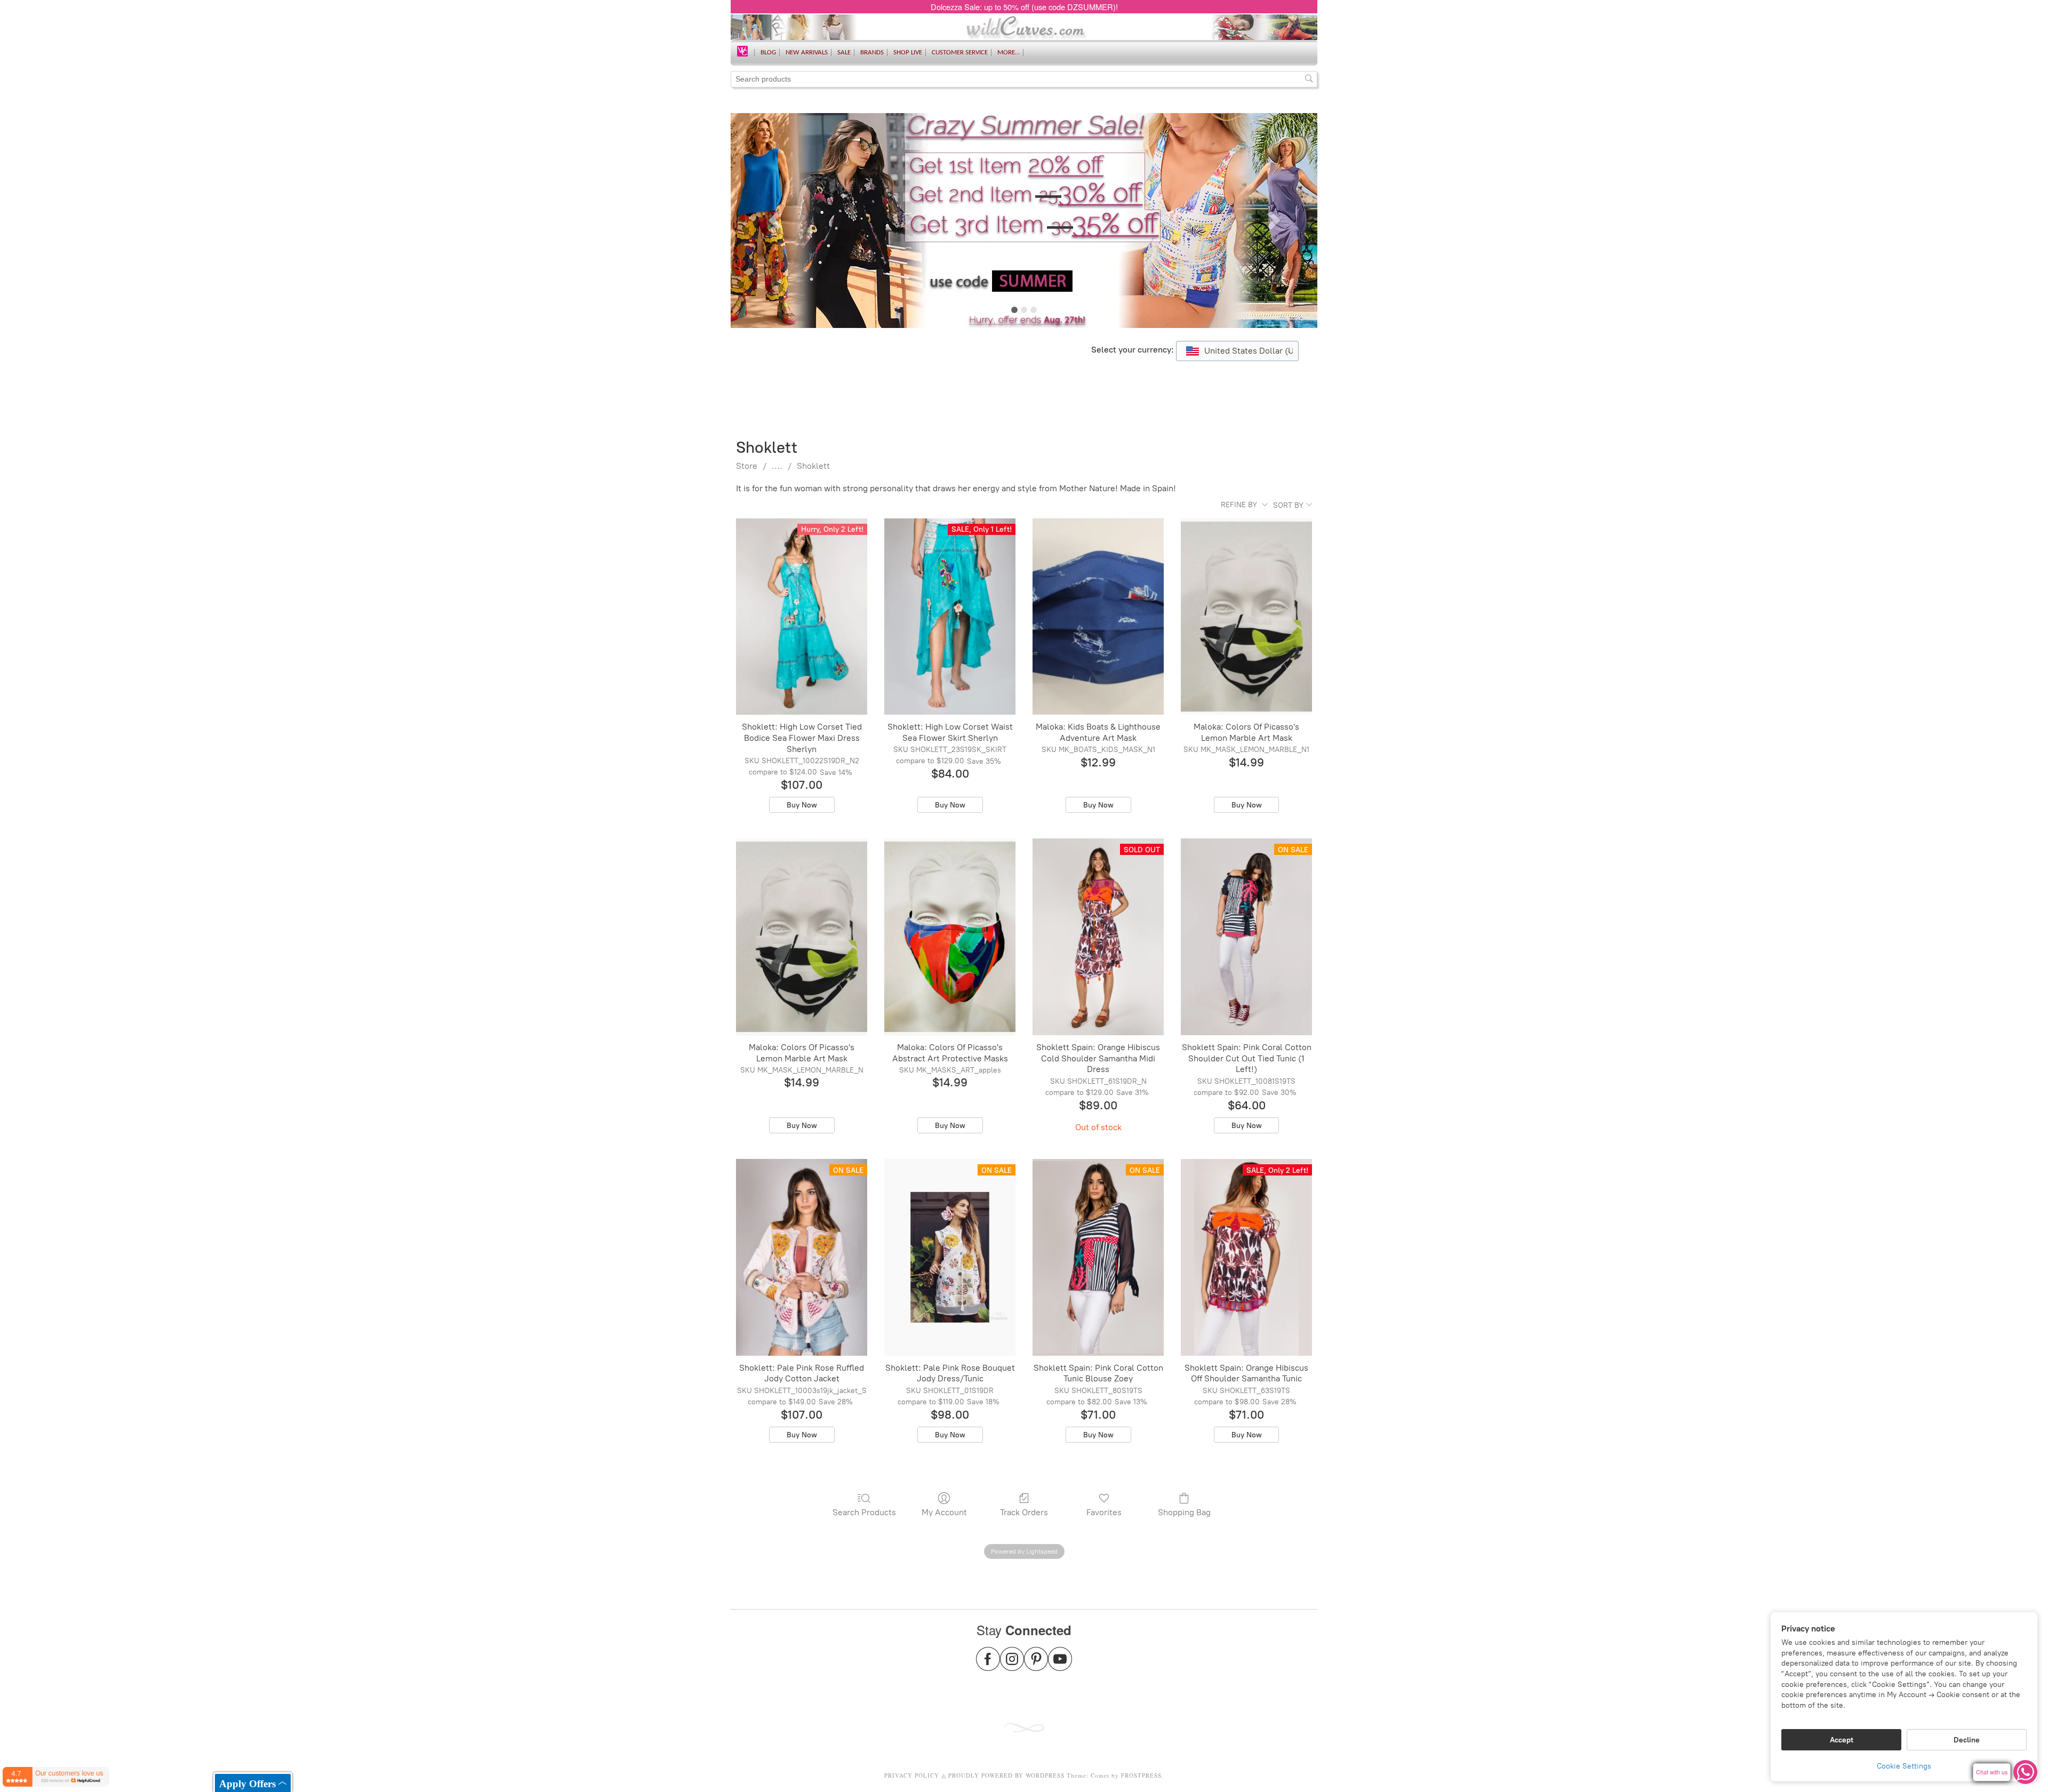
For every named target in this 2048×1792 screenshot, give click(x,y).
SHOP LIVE (908, 53)
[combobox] (1237, 351)
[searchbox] (1024, 79)
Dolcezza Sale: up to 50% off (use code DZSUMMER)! (1024, 7)
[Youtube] (1060, 1665)
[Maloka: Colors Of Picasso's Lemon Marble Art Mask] (1246, 617)
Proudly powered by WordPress (1006, 1775)
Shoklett (813, 466)
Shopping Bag (1184, 1512)
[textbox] (1237, 351)
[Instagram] (1012, 1665)
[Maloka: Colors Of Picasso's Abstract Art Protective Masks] (950, 937)
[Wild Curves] (742, 50)
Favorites (1104, 1512)
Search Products (864, 1512)
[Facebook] (988, 1665)
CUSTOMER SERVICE (960, 53)
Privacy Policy (912, 1775)
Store (747, 466)
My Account (944, 1512)
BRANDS (872, 53)
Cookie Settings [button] (1904, 1766)
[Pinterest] (1036, 1665)
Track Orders (1024, 1512)
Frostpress (1141, 1775)
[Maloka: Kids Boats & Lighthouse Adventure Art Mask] (1098, 617)
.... (777, 466)
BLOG (768, 53)
